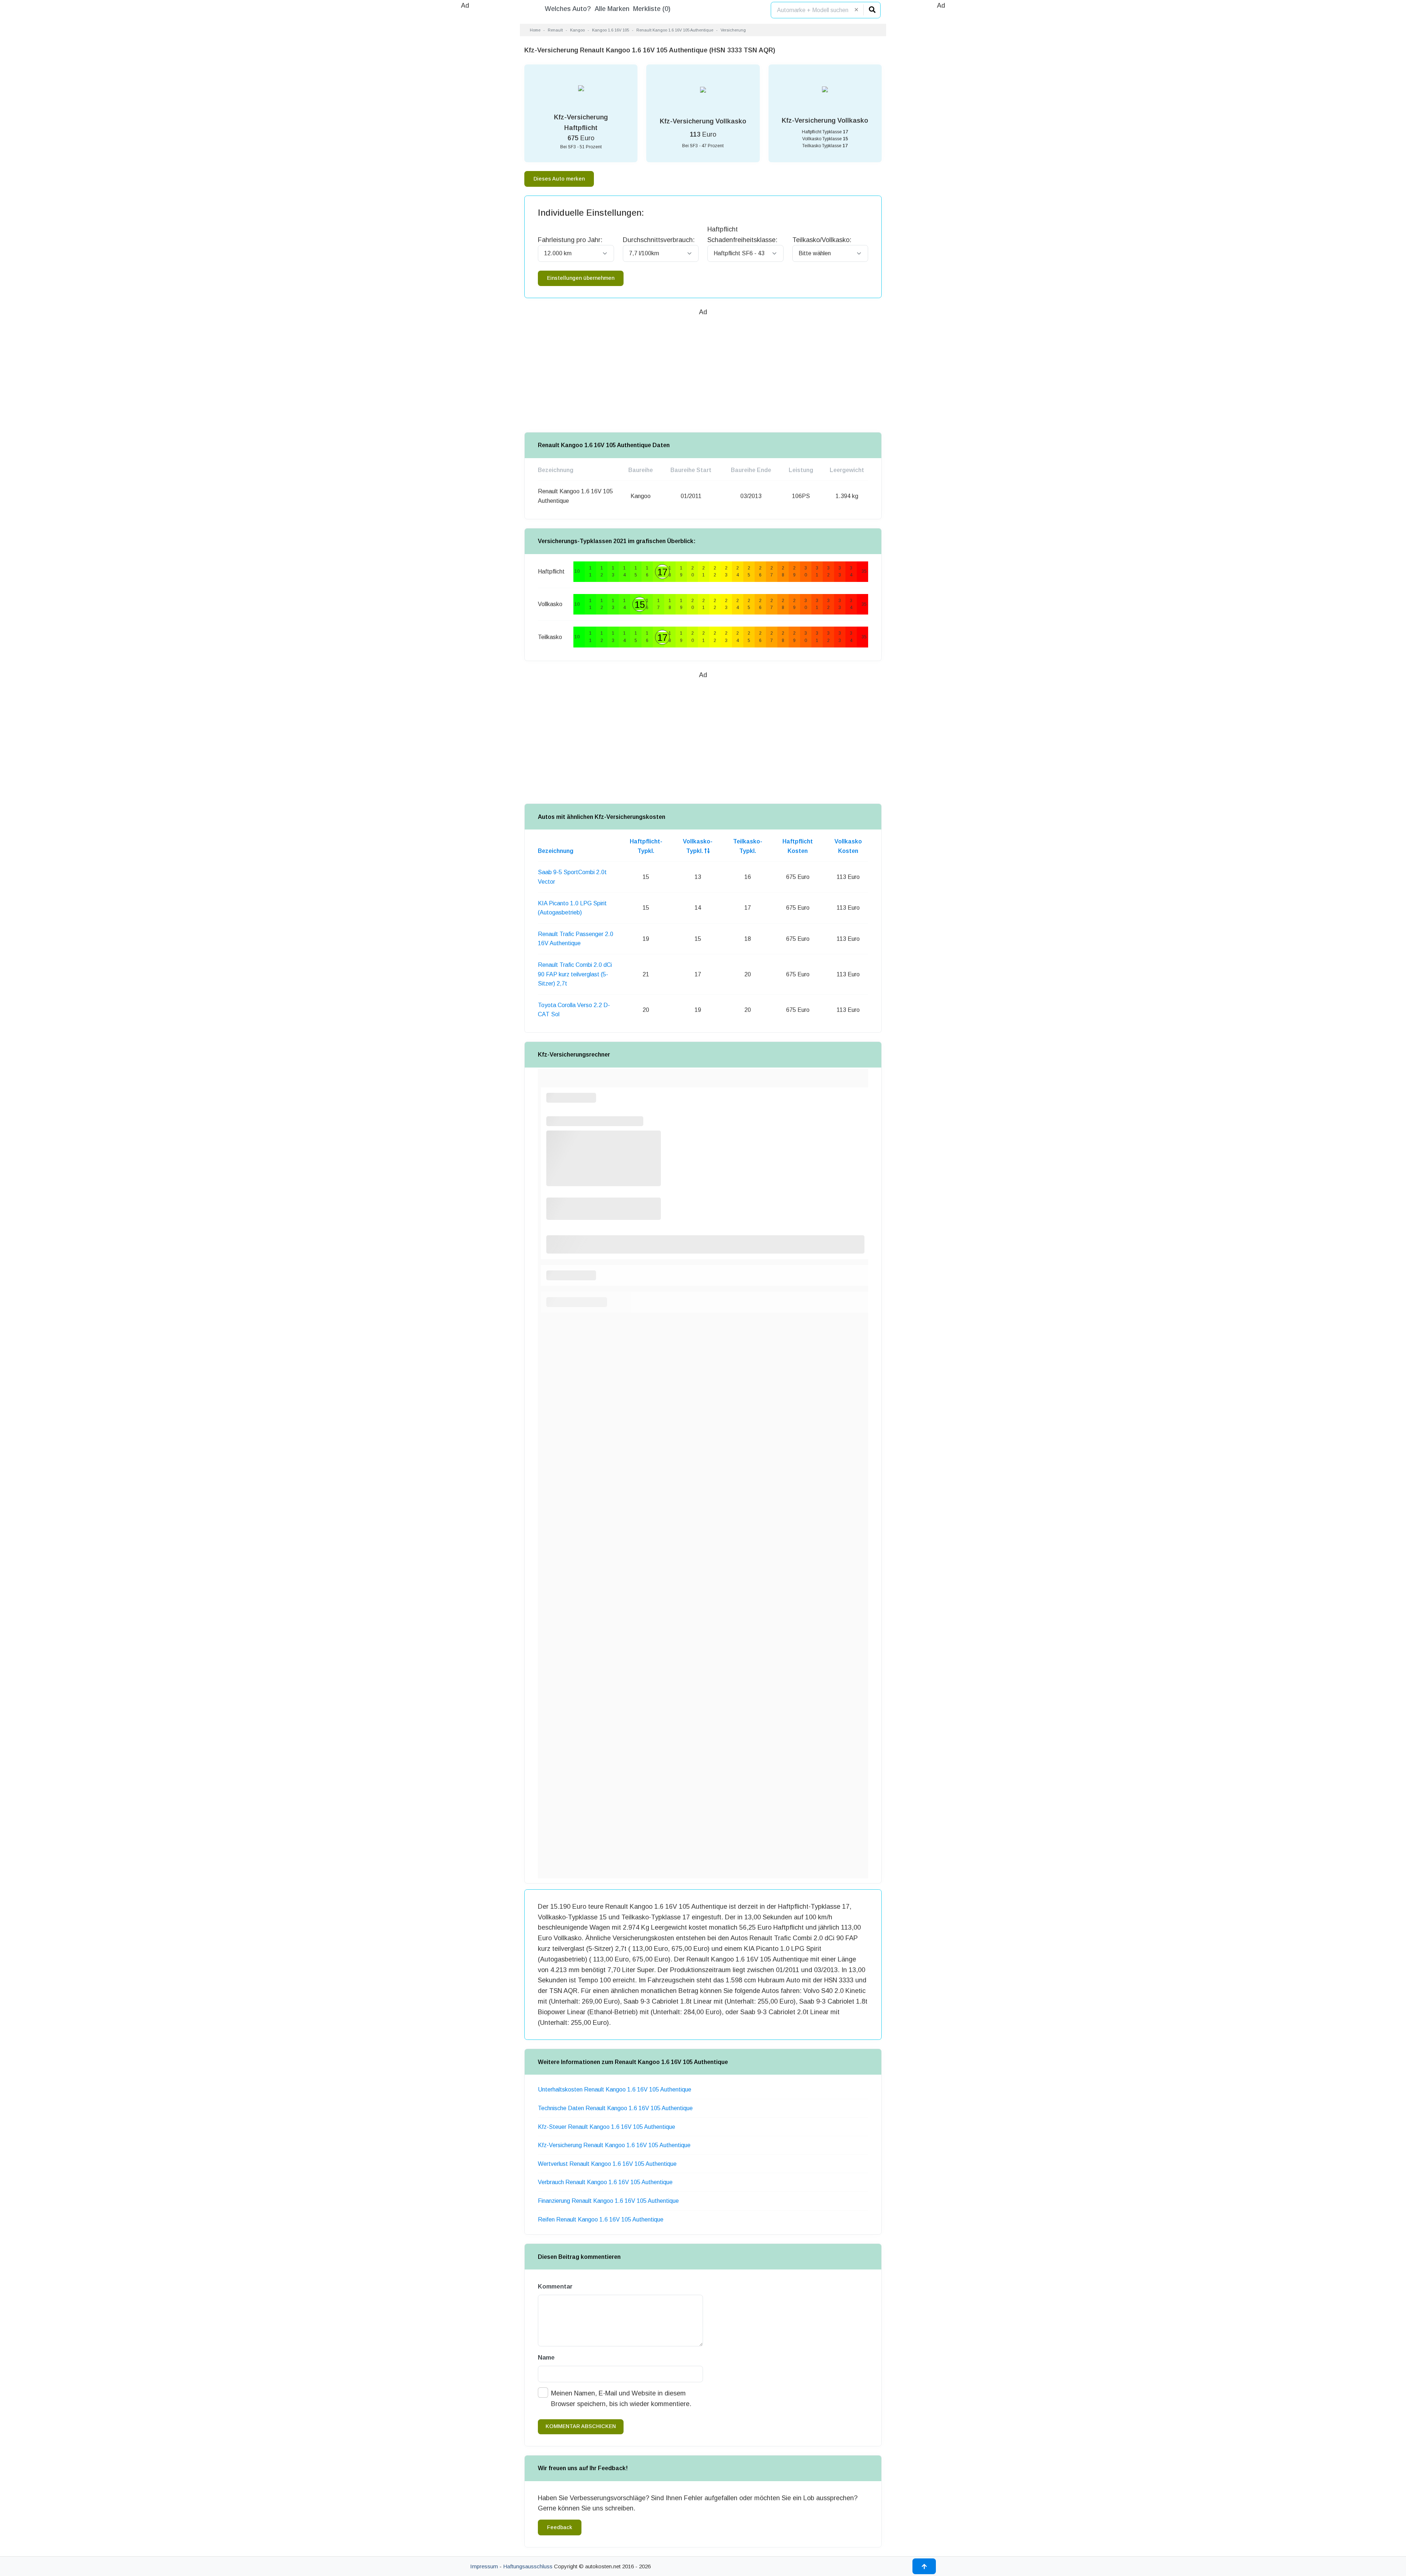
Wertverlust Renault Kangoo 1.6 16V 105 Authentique (607, 2164)
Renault (555, 30)
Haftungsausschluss (528, 2566)
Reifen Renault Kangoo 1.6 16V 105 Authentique (601, 2219)
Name (546, 2358)
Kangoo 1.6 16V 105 (611, 30)
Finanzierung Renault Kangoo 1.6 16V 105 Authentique (608, 2201)
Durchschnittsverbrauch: (659, 240)
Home (535, 30)
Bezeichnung (556, 851)
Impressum (484, 2566)
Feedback (560, 2527)
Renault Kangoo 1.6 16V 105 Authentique (675, 30)
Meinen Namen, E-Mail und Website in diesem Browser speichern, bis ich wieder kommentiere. (621, 2399)
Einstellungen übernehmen (581, 278)
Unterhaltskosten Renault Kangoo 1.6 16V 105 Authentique (615, 2089)
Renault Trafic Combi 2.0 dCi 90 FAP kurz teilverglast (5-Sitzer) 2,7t (575, 974)
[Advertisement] (465, 121)
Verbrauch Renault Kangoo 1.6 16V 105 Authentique (605, 2182)
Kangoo (577, 30)
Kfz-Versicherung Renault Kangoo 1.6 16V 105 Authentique (614, 2145)
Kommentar (555, 2287)
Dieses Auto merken (559, 179)
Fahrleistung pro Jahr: (570, 240)
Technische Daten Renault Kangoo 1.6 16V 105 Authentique (615, 2108)
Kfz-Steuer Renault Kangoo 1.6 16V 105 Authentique (607, 2127)
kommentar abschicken (581, 2426)
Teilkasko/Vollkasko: (822, 240)
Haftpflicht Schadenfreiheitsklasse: (742, 235)
